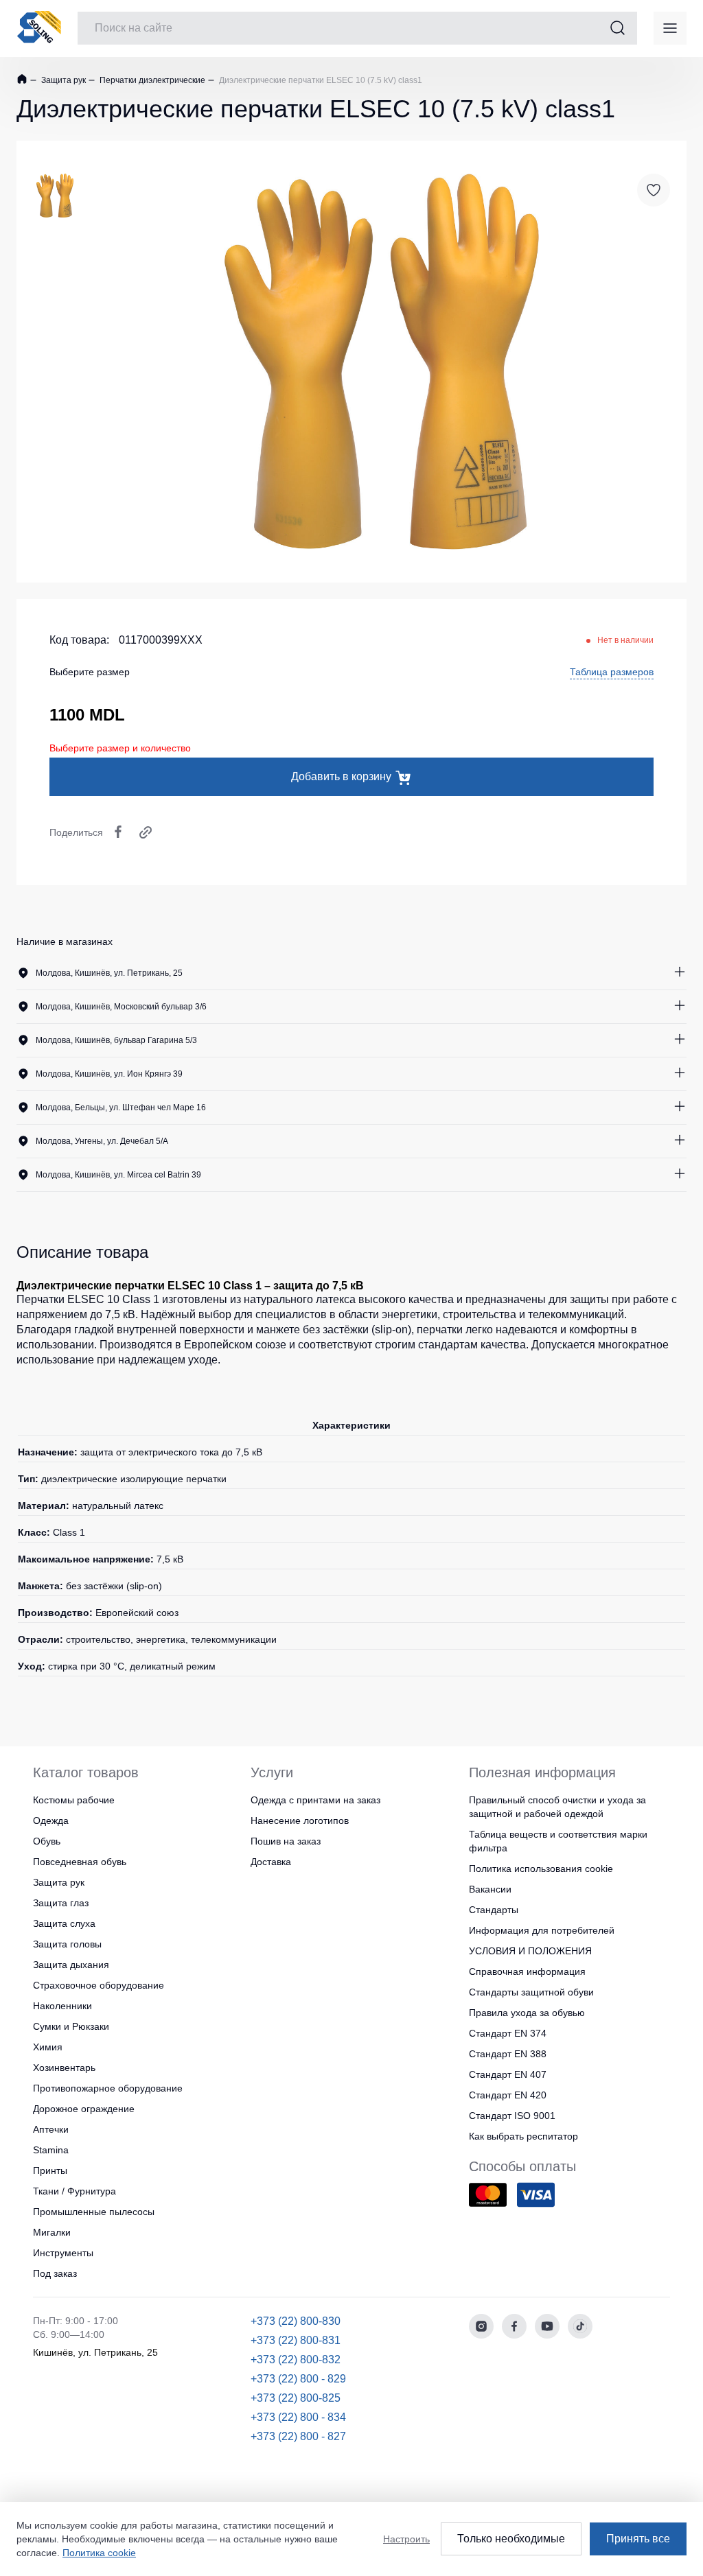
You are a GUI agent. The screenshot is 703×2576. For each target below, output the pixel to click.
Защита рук (62, 80)
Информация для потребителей (542, 1930)
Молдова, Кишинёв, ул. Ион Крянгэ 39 (109, 1074)
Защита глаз (61, 1903)
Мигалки (52, 2232)
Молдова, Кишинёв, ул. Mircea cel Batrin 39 (118, 1175)
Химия (48, 2047)
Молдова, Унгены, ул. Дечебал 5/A (102, 1141)
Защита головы (67, 1944)
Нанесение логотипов (300, 1820)
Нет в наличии (625, 640)
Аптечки (51, 2129)
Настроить (406, 2539)
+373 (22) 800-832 (296, 2360)
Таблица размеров (612, 672)
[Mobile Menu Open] (670, 28)
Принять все (638, 2539)
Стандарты (494, 1910)
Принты (50, 2170)
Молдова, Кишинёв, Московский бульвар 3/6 (121, 1007)
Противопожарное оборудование (108, 2088)
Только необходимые (511, 2539)
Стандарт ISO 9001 (512, 2116)
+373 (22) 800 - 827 (298, 2436)
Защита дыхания (71, 1965)
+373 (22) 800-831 (296, 2340)
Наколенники (62, 2006)
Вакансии (490, 1889)
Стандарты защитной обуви (531, 1992)
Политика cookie (99, 2553)
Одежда (51, 1820)
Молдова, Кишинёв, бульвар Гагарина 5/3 (116, 1040)
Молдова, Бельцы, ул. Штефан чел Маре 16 (121, 1108)
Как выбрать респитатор (523, 2136)
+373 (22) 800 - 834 (298, 2417)
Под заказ (55, 2273)
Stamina (51, 2150)
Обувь (47, 1841)
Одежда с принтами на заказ (315, 1800)
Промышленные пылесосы (94, 2212)
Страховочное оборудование (99, 1985)
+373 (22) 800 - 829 (298, 2379)
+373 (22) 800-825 (296, 2398)
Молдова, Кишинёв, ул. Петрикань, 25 (109, 973)
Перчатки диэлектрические (151, 80)
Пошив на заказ (286, 1841)
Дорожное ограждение (84, 2109)
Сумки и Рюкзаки (71, 2026)
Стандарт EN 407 (508, 2074)
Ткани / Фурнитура (74, 2191)
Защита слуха (64, 1923)
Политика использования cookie (541, 1869)
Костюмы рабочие (74, 1800)
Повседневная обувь (80, 1862)
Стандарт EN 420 (508, 2095)
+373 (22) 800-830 (296, 2321)
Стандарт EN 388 (508, 2054)
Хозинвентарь (64, 2068)
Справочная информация (527, 1971)
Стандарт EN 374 (508, 2033)
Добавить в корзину (341, 776)
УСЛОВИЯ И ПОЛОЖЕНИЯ (530, 1951)
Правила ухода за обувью (527, 2013)
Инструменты (63, 2253)
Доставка (271, 1862)
